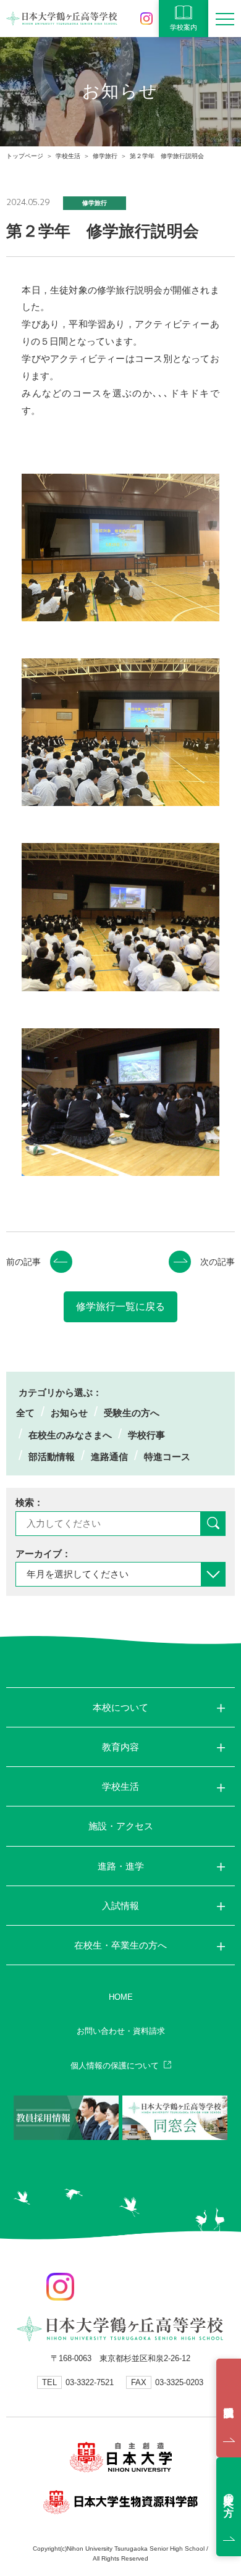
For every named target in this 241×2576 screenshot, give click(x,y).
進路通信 (109, 1457)
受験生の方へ (132, 1413)
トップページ (25, 156)
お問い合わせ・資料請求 (121, 2031)
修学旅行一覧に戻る (120, 1307)
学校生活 (68, 156)
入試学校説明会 (229, 2408)
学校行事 (146, 1435)
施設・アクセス (121, 1826)
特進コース (167, 1457)
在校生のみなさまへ (70, 1435)
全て (25, 1413)
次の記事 (218, 1262)
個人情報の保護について (115, 2066)
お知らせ (69, 1413)
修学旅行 (105, 156)
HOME (121, 1997)
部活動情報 (52, 1457)
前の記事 (23, 1262)
